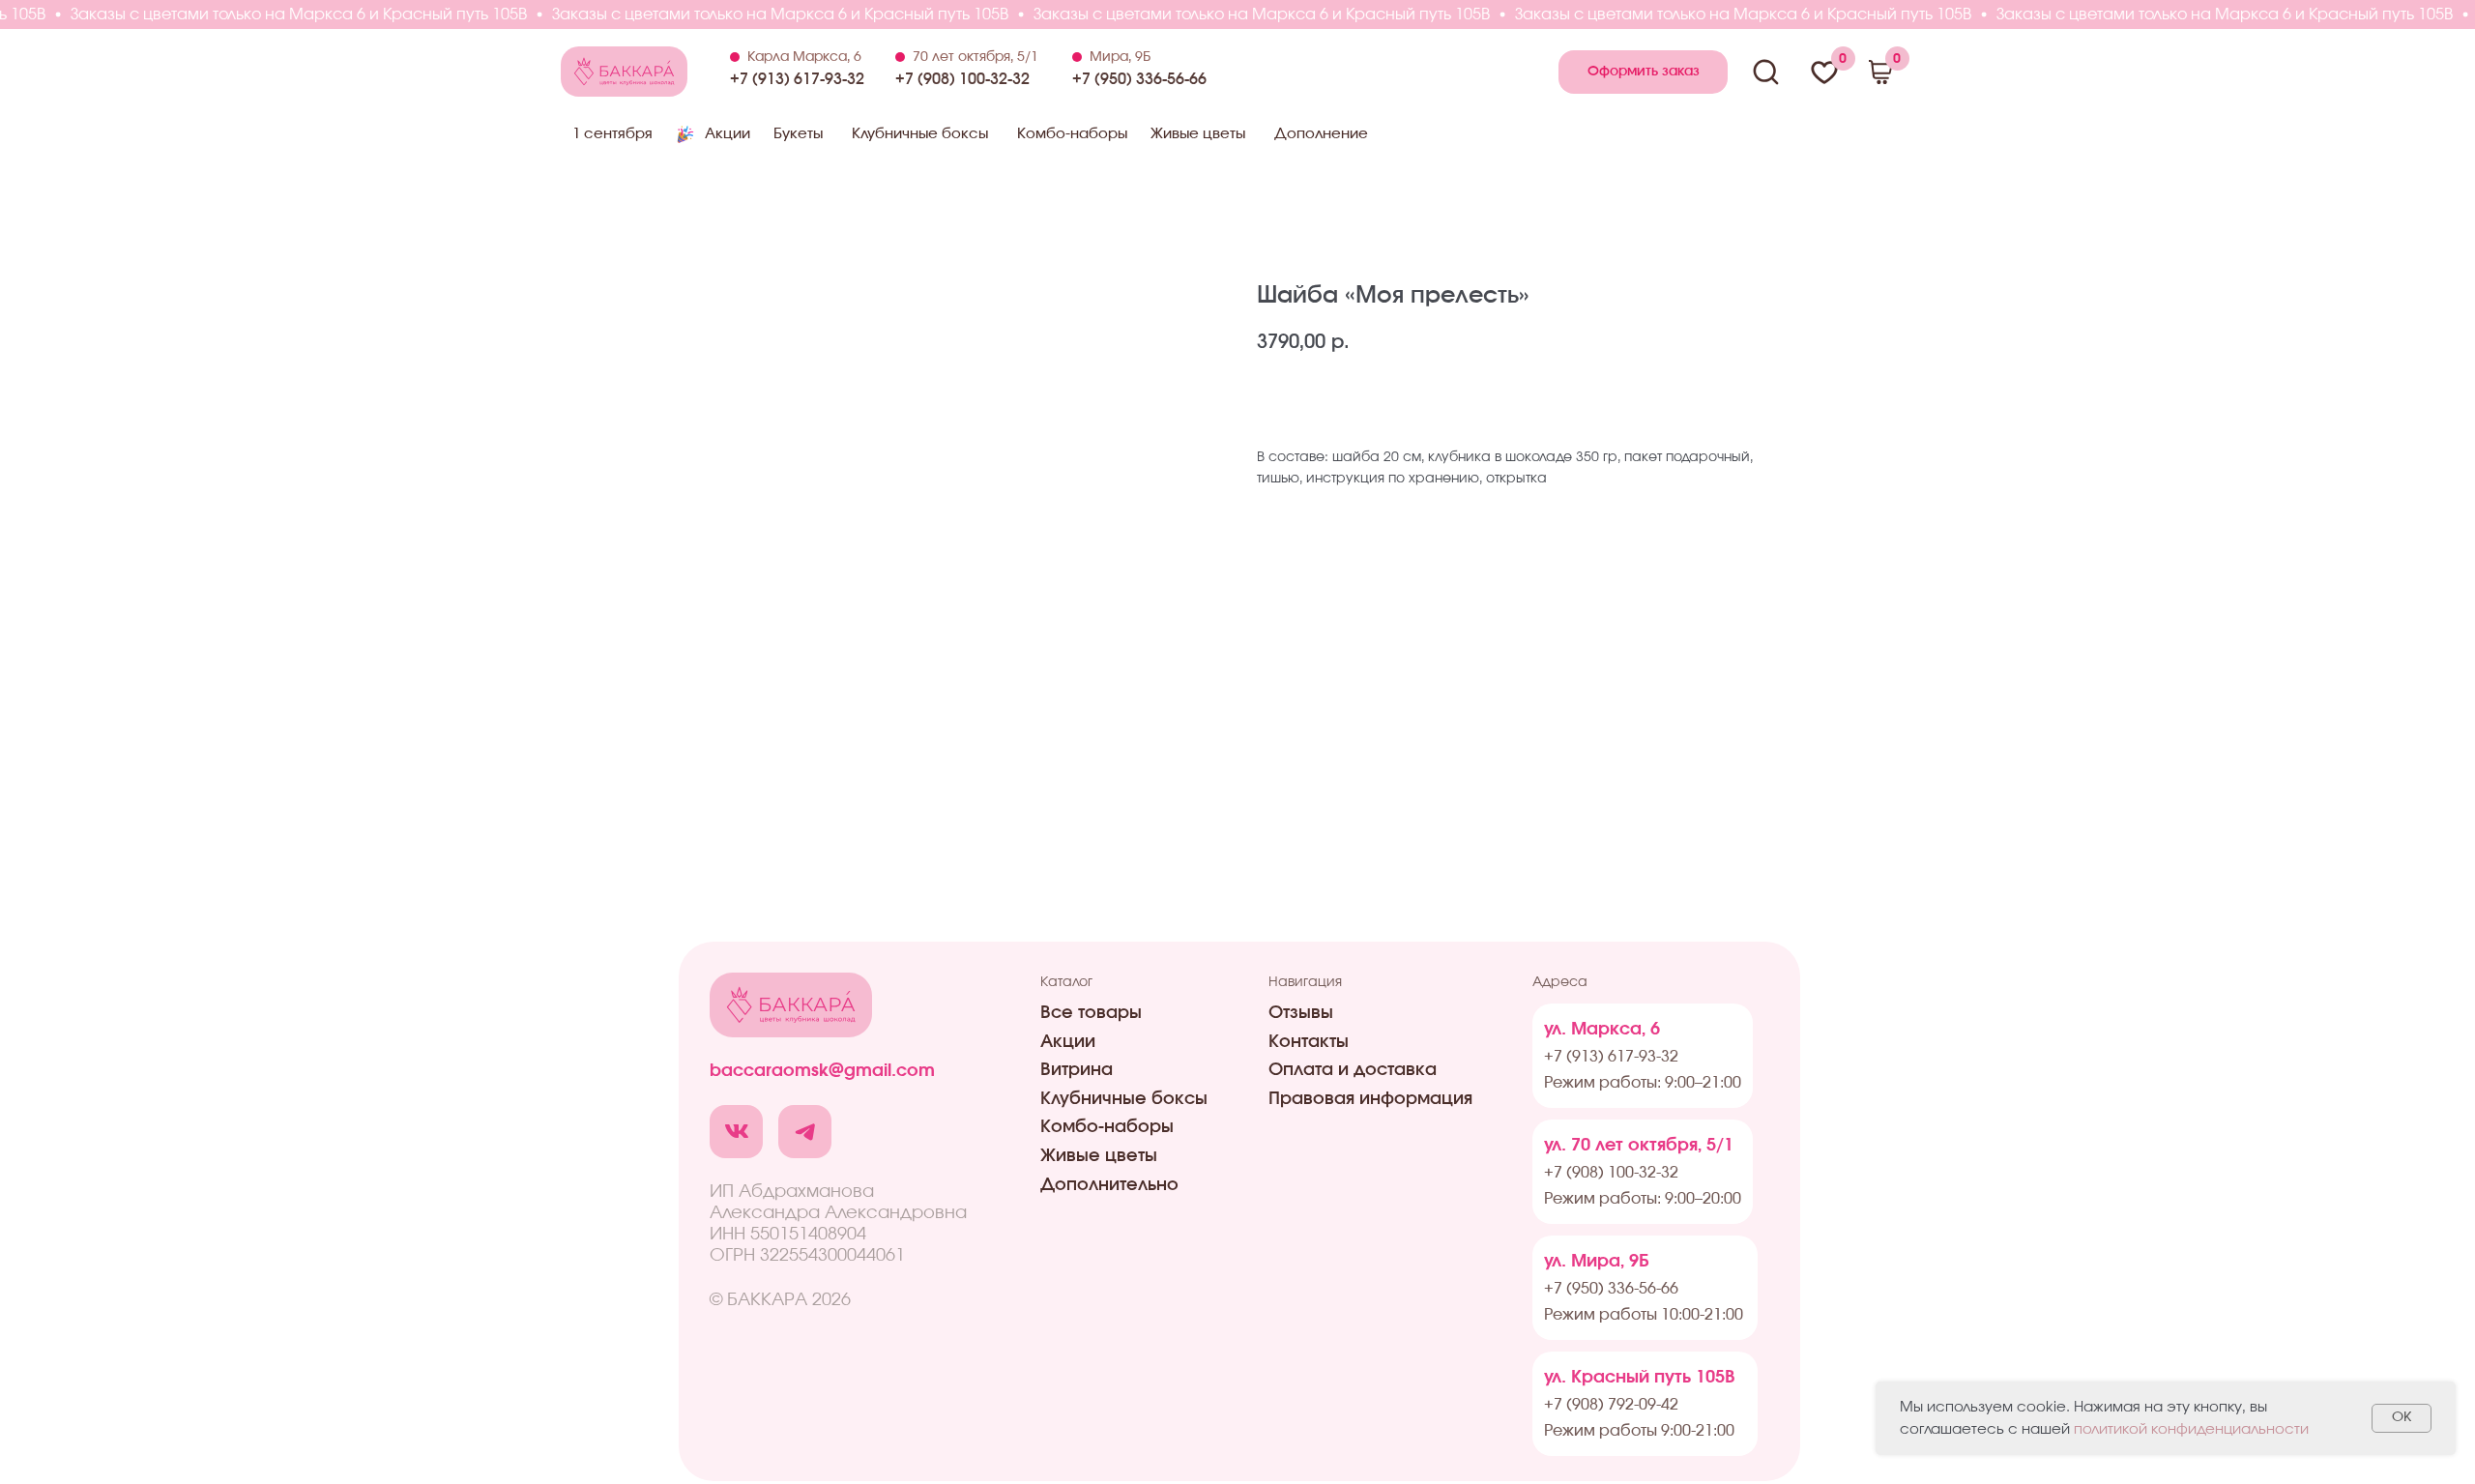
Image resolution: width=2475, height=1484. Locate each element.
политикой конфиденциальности (2191, 1429)
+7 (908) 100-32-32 (962, 79)
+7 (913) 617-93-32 (797, 79)
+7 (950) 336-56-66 (1139, 79)
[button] (1643, 72)
